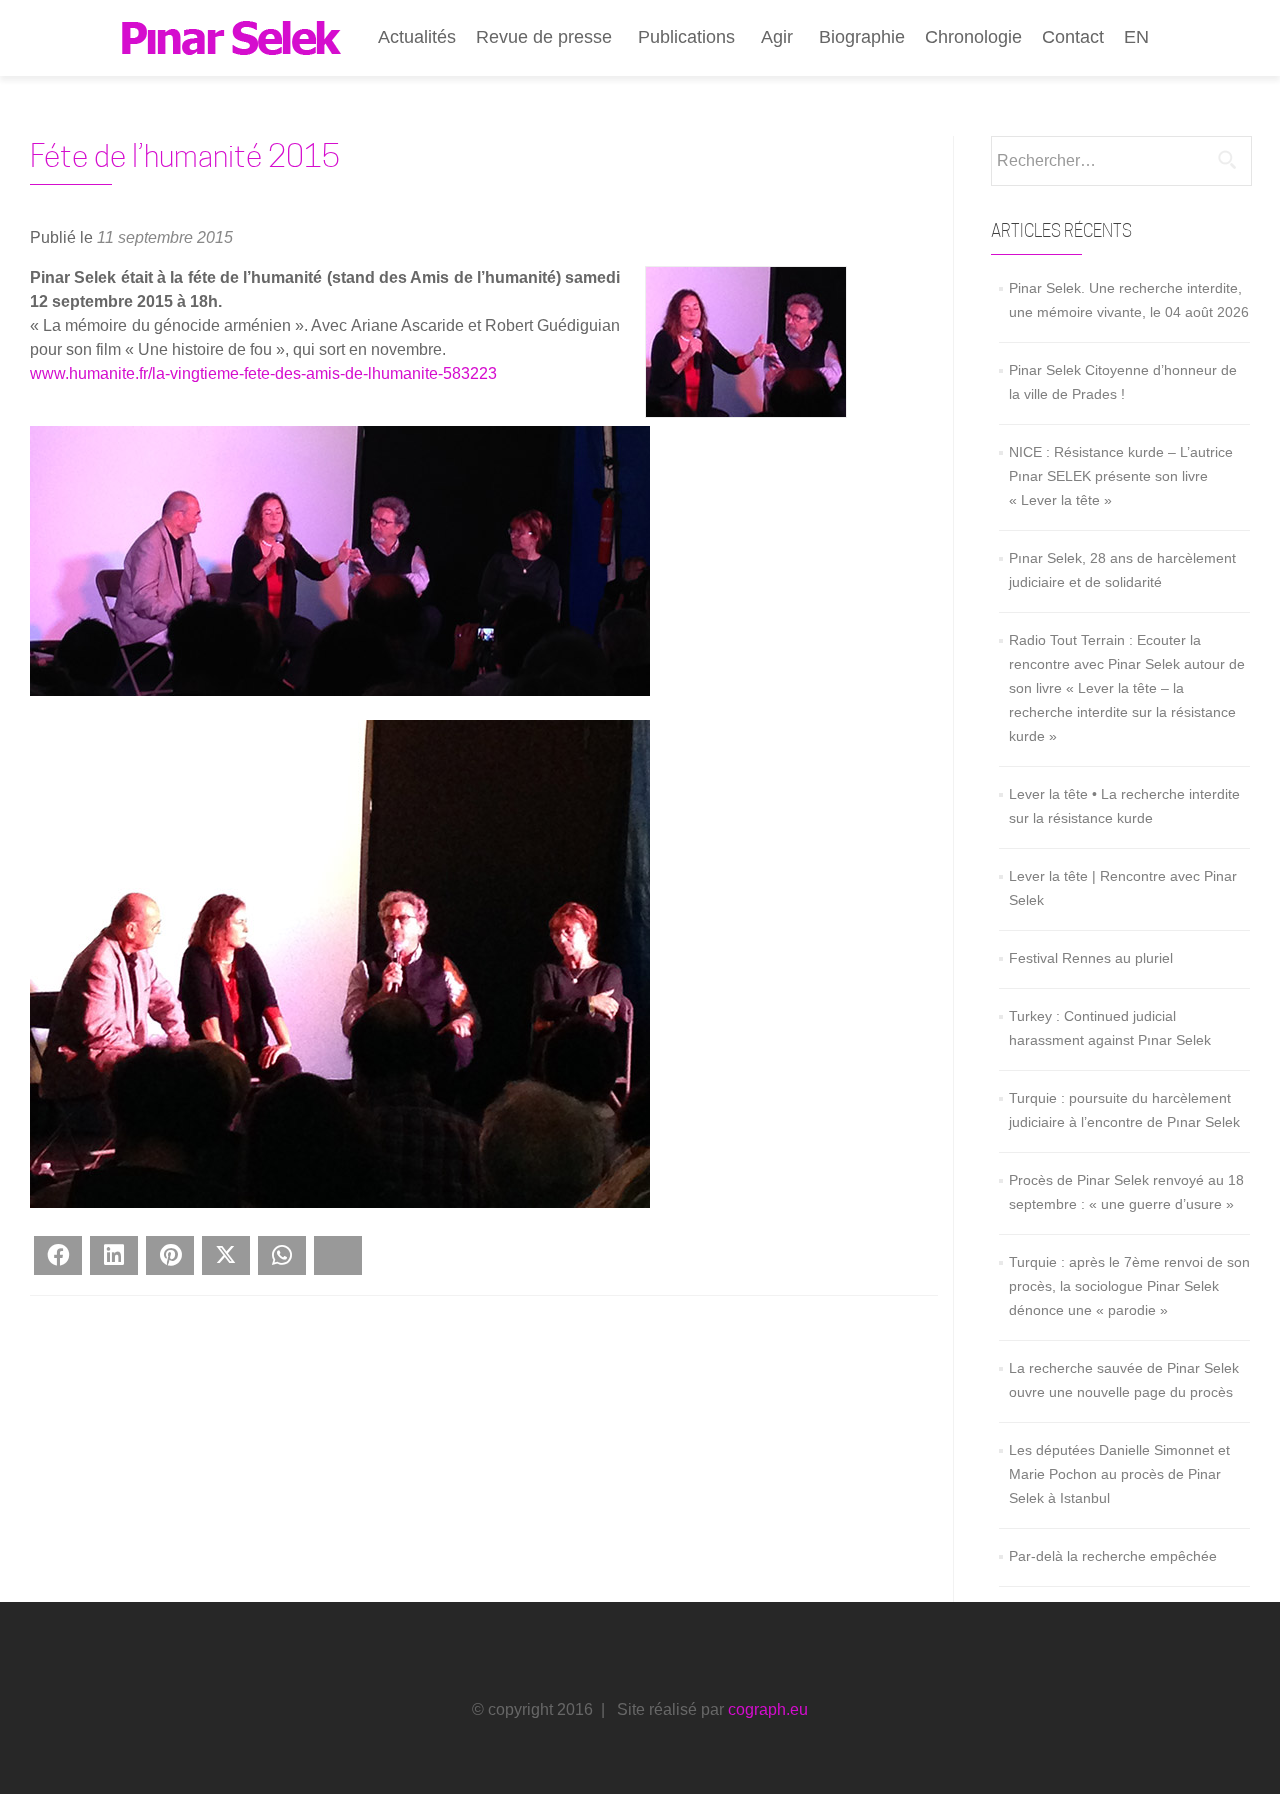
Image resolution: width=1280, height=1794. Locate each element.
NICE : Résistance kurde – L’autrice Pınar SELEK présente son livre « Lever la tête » (1121, 476)
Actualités (417, 37)
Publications (686, 37)
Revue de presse (544, 37)
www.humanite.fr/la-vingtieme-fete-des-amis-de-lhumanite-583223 (263, 373)
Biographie (862, 37)
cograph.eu (768, 1709)
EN (1136, 37)
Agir (777, 37)
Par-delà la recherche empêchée (1113, 1556)
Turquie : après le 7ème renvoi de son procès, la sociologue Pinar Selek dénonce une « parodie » (1129, 1286)
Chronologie (973, 37)
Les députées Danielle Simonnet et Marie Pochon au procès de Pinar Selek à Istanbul (1119, 1474)
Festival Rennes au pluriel (1091, 958)
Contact (1073, 37)
